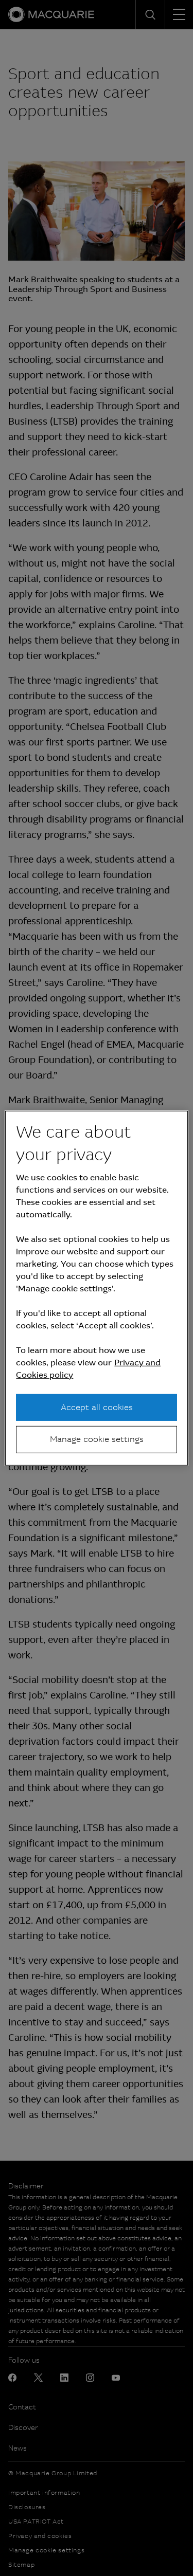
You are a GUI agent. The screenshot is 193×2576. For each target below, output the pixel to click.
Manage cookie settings (97, 1439)
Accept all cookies (97, 1407)
